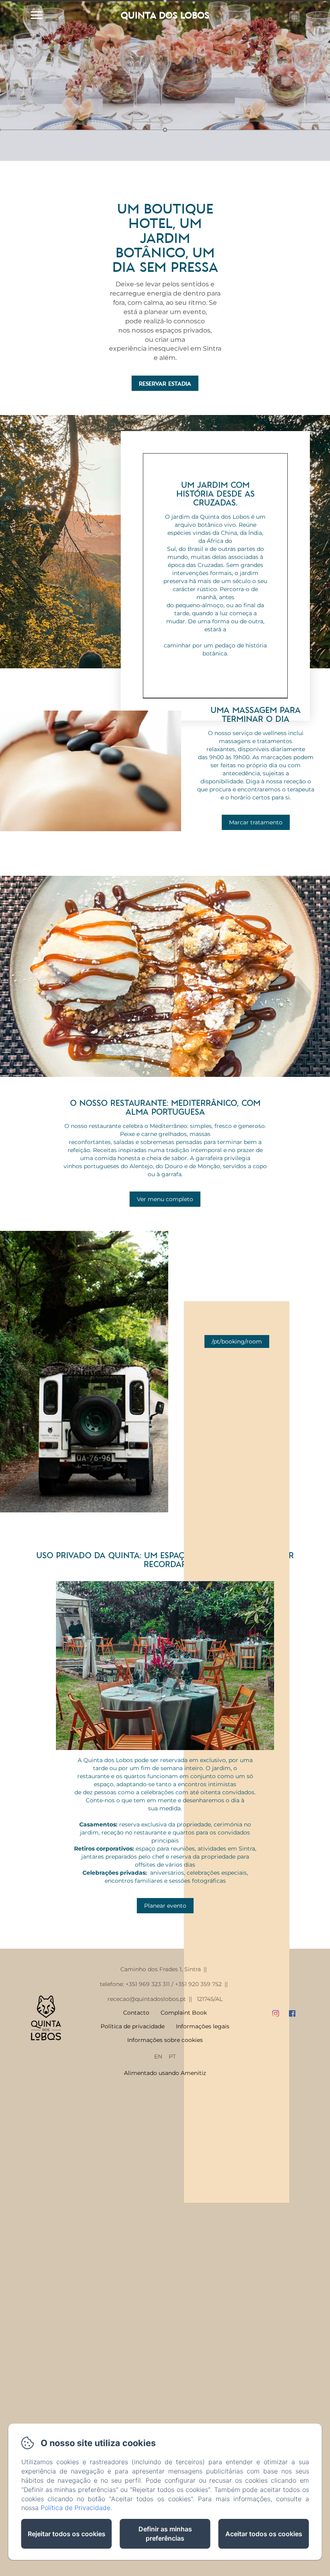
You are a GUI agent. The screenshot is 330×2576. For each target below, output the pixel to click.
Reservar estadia (165, 383)
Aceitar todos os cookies (264, 2534)
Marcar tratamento (256, 822)
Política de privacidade (133, 2026)
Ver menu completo (165, 1199)
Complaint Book (184, 2013)
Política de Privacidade (75, 2508)
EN (158, 2056)
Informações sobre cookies (165, 2040)
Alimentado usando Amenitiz (165, 2073)
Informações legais (203, 2026)
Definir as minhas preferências (165, 2534)
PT (172, 2056)
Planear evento (165, 1906)
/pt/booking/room (237, 1341)
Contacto (136, 2013)
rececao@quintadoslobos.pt (147, 1999)
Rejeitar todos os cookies (67, 2534)
